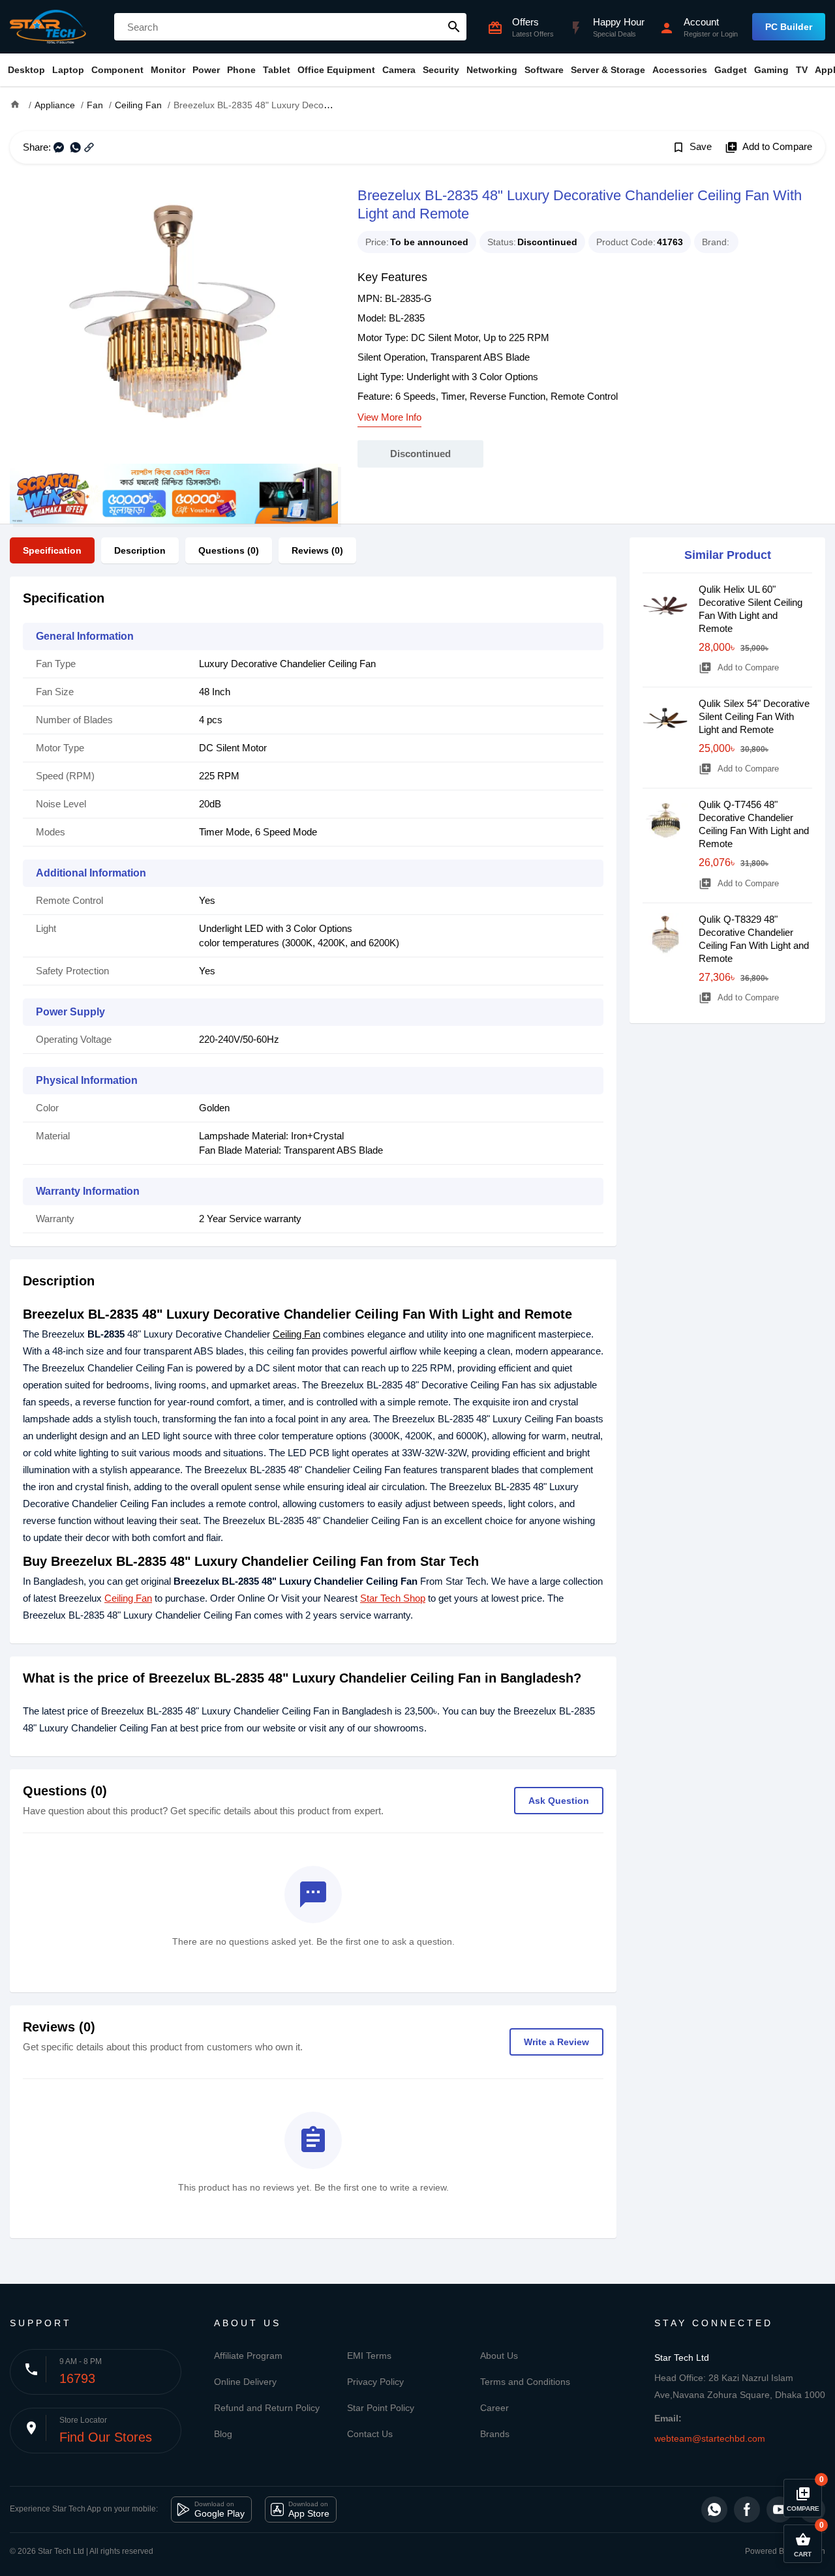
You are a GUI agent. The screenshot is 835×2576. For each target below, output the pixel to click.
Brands (495, 2434)
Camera (399, 70)
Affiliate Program (248, 2356)
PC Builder (789, 27)
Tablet (277, 70)
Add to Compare (768, 147)
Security (441, 70)
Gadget (731, 70)
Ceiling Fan (296, 1334)
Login (729, 34)
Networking (492, 70)
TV (802, 70)
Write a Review (556, 2042)
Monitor (168, 70)
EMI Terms (369, 2356)
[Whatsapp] (714, 2509)
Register (697, 34)
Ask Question (559, 1801)
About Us (499, 2356)
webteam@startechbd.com (710, 2438)
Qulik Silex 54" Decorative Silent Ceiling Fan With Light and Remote (754, 716)
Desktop (26, 70)
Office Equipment (336, 70)
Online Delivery (245, 2382)
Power (206, 70)
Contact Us (370, 2434)
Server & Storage (608, 70)
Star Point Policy (381, 2408)
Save (692, 147)
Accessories (680, 70)
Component (117, 70)
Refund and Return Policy (267, 2408)
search (454, 27)
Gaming (771, 70)
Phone (241, 70)
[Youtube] (780, 2509)
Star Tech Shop (393, 1598)
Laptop (68, 70)
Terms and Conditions (525, 2382)
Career (494, 2408)
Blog (223, 2434)
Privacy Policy (375, 2382)
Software (544, 70)
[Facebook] (747, 2509)
